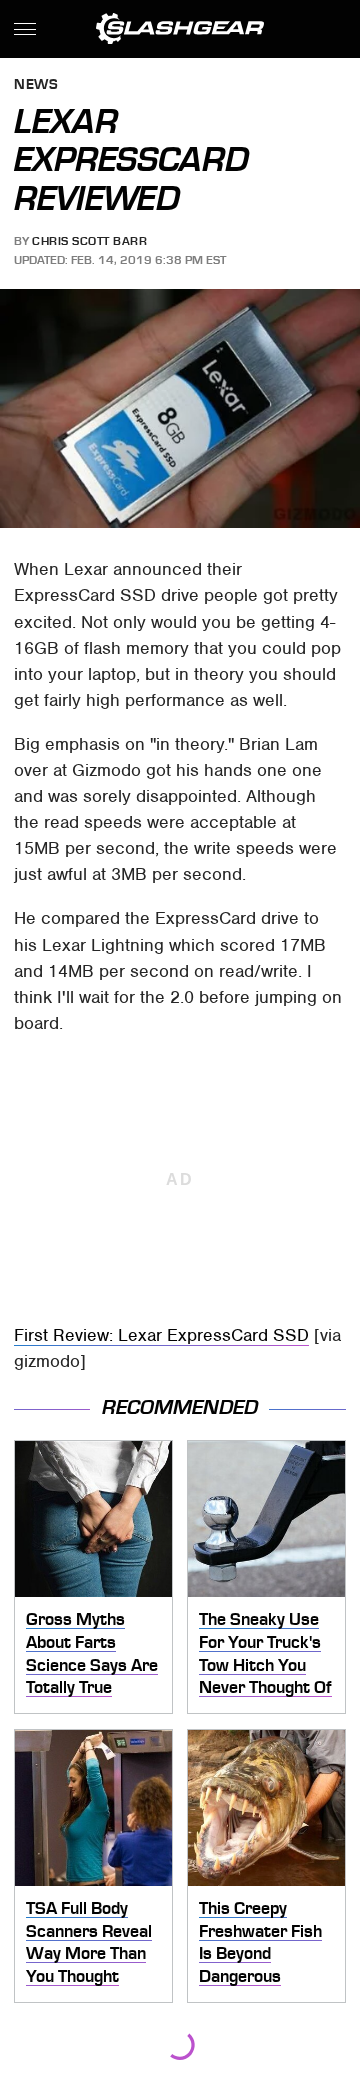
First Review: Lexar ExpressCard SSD (161, 1335)
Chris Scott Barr (89, 241)
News (36, 85)
